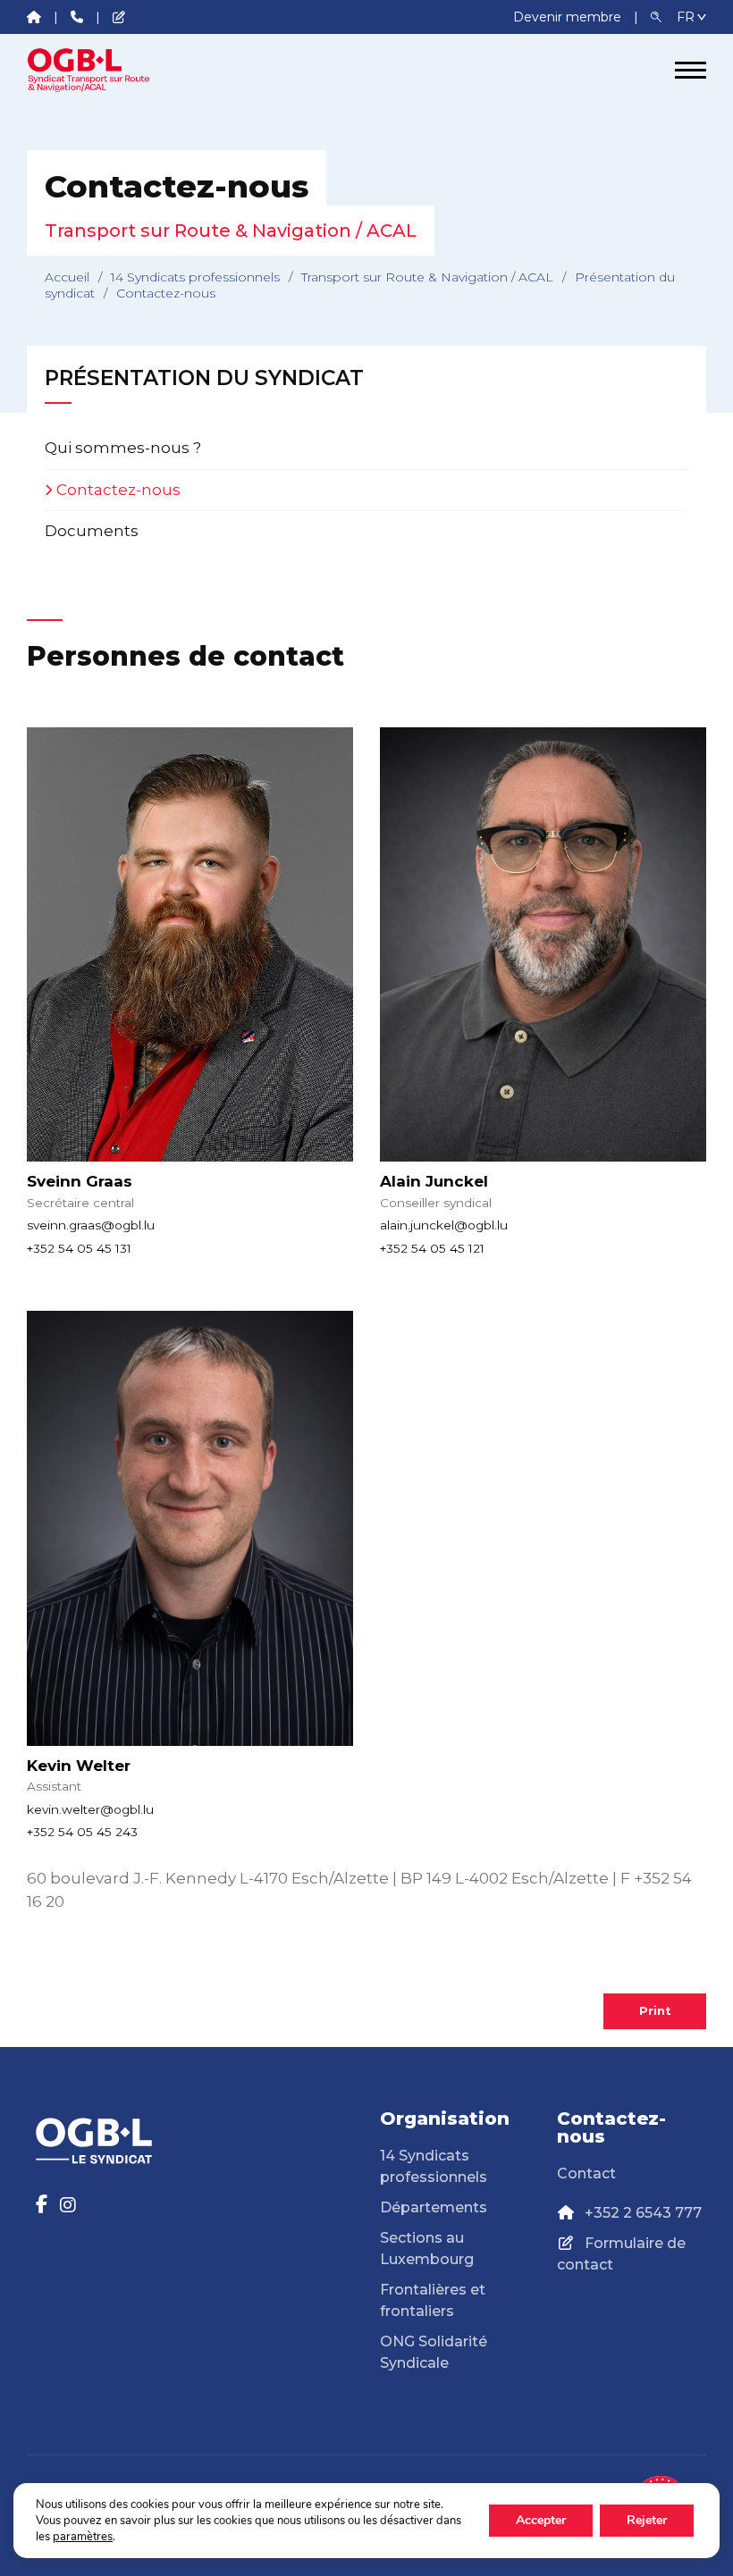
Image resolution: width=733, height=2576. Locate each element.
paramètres (83, 2537)
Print (655, 2011)
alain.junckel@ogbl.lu (444, 1225)
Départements (434, 2207)
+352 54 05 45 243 (82, 1832)
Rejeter (647, 2520)
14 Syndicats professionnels (195, 277)
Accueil (67, 277)
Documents (92, 531)
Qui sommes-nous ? (123, 448)
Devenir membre (569, 17)
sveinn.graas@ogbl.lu (91, 1225)
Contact (586, 2173)
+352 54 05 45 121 (432, 1248)
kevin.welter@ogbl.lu (90, 1809)
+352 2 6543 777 (643, 2213)
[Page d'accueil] (94, 70)
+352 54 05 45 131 (79, 1248)
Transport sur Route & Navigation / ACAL (427, 277)
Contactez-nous (118, 490)
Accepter (541, 2520)
